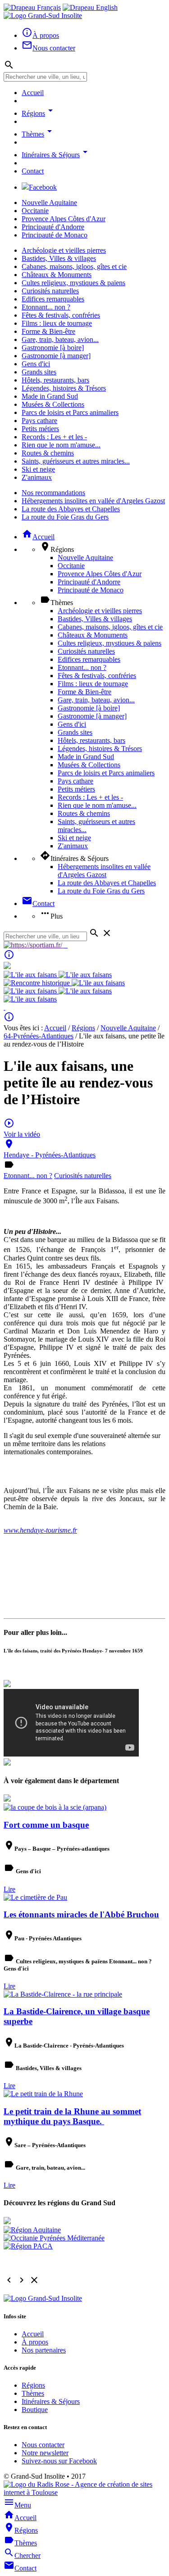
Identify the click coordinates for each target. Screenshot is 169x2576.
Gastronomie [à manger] (56, 356)
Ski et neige (38, 469)
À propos (35, 2342)
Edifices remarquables (53, 299)
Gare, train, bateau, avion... (60, 339)
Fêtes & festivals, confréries (61, 315)
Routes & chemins (48, 453)
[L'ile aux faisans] (31, 975)
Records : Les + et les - (54, 437)
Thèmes (38, 134)
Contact (33, 171)
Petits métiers (40, 429)
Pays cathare (39, 421)
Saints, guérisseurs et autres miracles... (76, 461)
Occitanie (35, 211)
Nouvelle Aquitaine (49, 203)
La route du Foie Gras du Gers (65, 517)
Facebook (43, 187)
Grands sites (39, 372)
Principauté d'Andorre (53, 227)
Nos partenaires (44, 2350)
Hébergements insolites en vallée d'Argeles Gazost (93, 501)
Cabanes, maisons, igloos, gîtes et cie (74, 266)
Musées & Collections (53, 404)
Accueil (33, 93)
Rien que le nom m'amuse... (61, 445)
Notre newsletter (45, 2453)
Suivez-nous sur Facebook (59, 2461)
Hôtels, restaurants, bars (55, 380)
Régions (39, 113)
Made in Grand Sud (50, 396)
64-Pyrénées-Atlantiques (39, 1036)
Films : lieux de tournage (57, 323)
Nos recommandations (53, 493)
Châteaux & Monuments (57, 275)
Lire (9, 1889)
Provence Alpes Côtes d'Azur (64, 219)
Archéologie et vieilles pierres (64, 250)
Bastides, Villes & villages (59, 258)
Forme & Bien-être (48, 331)
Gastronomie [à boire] (53, 348)
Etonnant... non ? (46, 307)
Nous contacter (43, 2445)
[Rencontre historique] (38, 983)
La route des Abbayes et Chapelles (71, 509)
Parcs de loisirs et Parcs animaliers (70, 412)
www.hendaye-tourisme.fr (40, 1530)
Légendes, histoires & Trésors (64, 388)
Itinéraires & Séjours (56, 155)
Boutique (35, 2410)
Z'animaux (37, 477)
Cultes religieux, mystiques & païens (73, 283)
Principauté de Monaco (55, 235)
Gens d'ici (36, 364)
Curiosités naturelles (50, 291)
